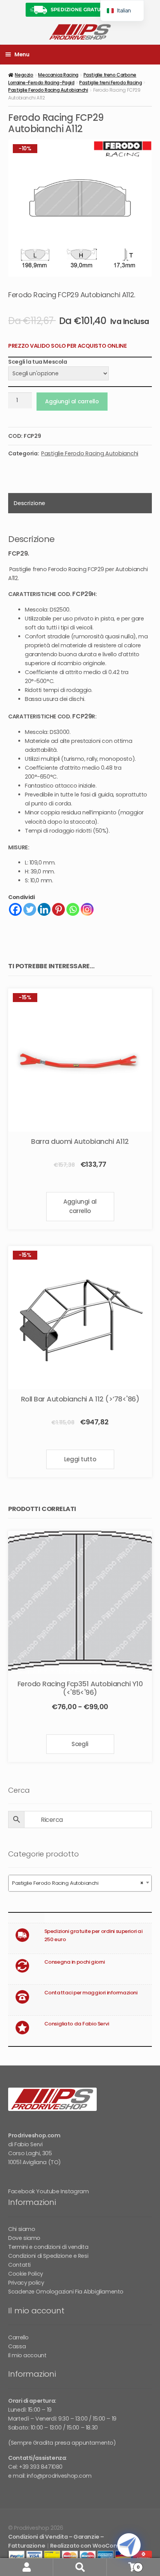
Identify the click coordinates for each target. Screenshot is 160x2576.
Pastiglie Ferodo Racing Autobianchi (48, 90)
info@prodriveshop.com (59, 2476)
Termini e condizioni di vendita (48, 2247)
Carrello (18, 2337)
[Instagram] (87, 909)
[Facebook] (15, 909)
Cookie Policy (26, 2274)
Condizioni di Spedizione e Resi (48, 2256)
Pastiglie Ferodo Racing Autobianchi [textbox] (78, 1883)
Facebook (22, 2191)
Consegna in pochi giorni (75, 1962)
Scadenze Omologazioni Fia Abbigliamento (66, 2292)
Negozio (24, 75)
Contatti (19, 2265)
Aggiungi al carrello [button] (80, 1206)
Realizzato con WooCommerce (94, 2546)
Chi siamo (22, 2229)
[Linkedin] (44, 909)
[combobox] (80, 1883)
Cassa (17, 2346)
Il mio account (27, 2355)
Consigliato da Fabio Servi (77, 2024)
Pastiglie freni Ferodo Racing (110, 83)
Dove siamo (24, 2238)
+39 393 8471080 (41, 2467)
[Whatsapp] (73, 909)
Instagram (75, 2191)
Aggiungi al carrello (72, 401)
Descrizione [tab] (29, 503)
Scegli (80, 1744)
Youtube (48, 2191)
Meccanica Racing (58, 75)
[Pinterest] (58, 909)
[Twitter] (30, 909)
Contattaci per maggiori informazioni (91, 1993)
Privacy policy (26, 2283)
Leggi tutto (80, 1459)
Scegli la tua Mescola (37, 362)
